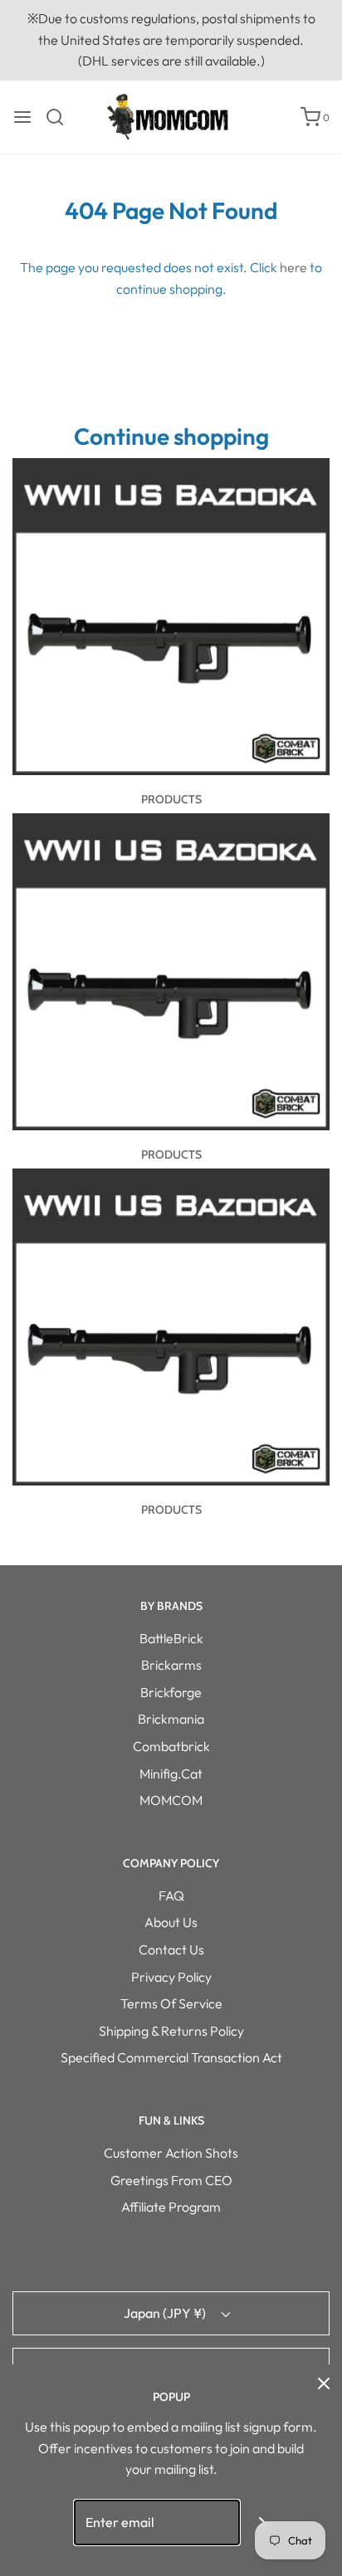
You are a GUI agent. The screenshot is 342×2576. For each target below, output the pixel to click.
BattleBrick (171, 1638)
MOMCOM (171, 1800)
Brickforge (171, 1692)
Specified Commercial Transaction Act (171, 2057)
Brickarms (171, 1665)
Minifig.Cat (171, 1773)
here (293, 267)
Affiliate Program (171, 2207)
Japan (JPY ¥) (166, 2313)
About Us (171, 1922)
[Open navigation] (22, 117)
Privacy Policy (171, 1977)
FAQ (171, 1895)
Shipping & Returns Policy (171, 2031)
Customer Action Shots (171, 2153)
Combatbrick (171, 1746)
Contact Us (171, 1949)
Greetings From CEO (171, 2180)
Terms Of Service (171, 2003)
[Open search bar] (61, 117)
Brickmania (171, 1719)
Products (171, 799)
